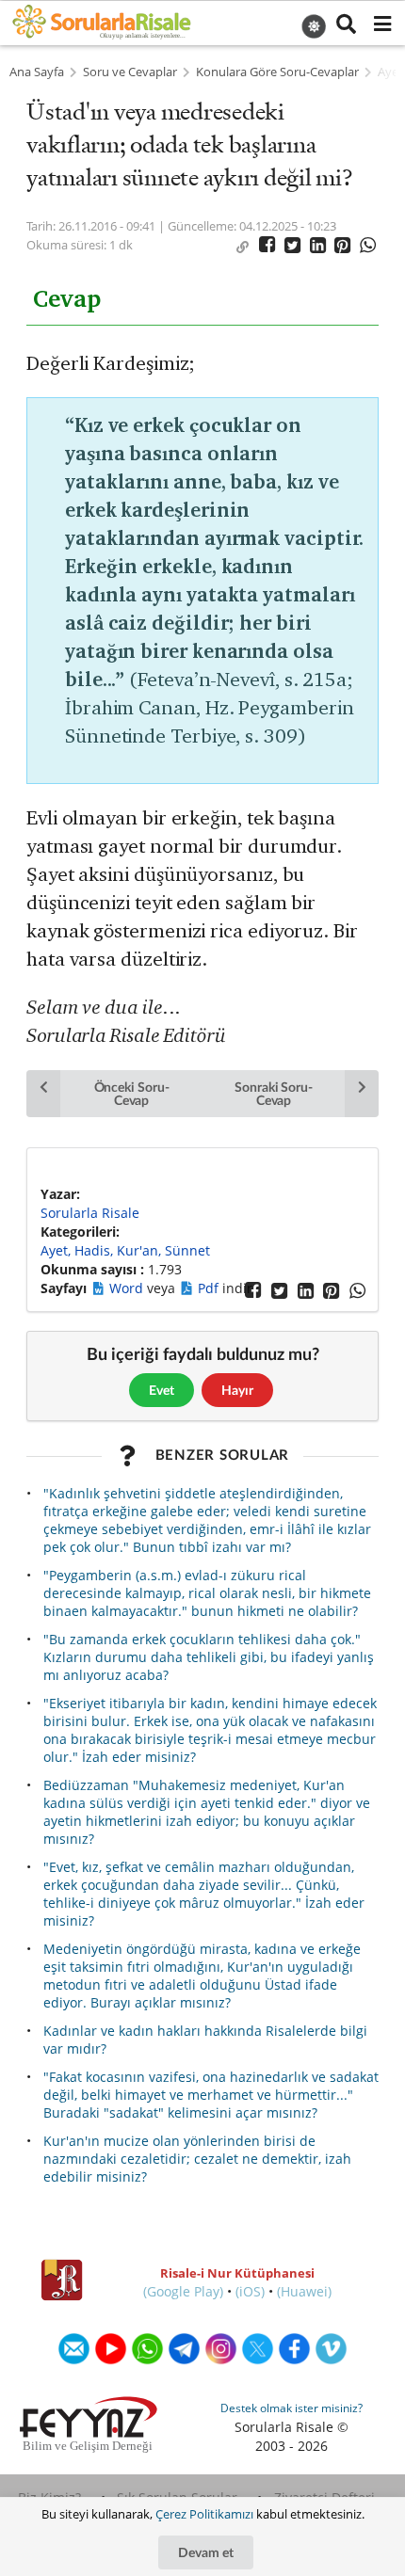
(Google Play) (183, 2291)
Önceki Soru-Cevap (132, 1093)
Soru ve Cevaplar (130, 72)
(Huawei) (304, 2291)
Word (128, 1288)
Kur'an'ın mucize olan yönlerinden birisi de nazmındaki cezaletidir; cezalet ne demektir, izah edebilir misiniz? (197, 2159)
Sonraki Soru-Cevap (274, 1093)
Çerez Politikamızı (204, 2514)
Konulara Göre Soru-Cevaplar (277, 72)
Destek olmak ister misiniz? (292, 2408)
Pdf (210, 1288)
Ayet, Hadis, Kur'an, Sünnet (125, 1250)
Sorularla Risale (90, 1213)
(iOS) (250, 2291)
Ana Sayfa (37, 72)
